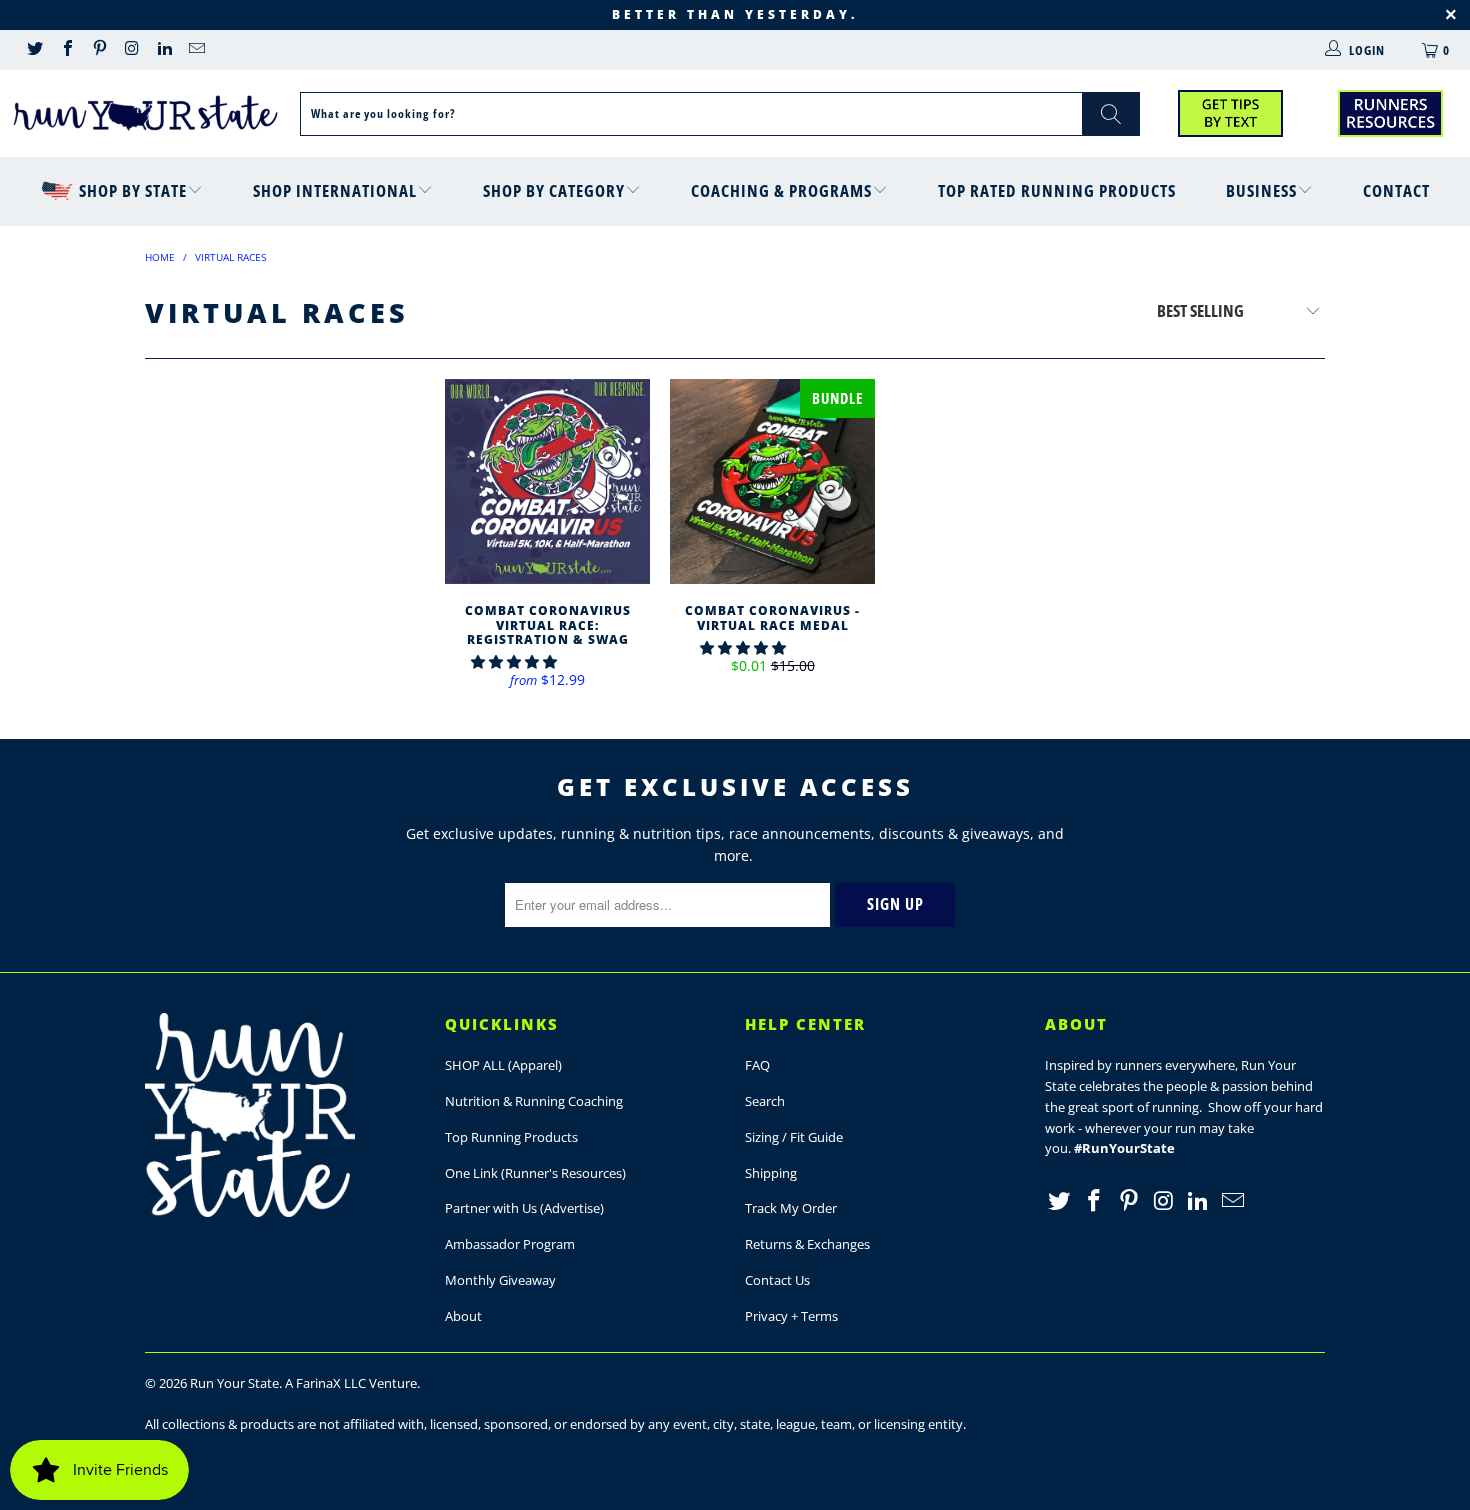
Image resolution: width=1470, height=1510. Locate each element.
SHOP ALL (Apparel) (503, 1065)
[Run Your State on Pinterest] (99, 50)
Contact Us (777, 1280)
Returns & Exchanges (807, 1244)
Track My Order (791, 1208)
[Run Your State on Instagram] (131, 50)
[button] (514, 661)
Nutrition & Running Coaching (534, 1101)
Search (765, 1101)
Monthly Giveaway (500, 1280)
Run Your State (234, 1383)
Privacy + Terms (791, 1316)
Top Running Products (511, 1137)
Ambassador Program (510, 1244)
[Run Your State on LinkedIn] (164, 50)
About (463, 1316)
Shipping (771, 1173)
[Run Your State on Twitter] (34, 50)
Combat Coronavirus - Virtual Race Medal (772, 481)
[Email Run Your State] (196, 50)
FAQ (757, 1065)
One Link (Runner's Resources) (535, 1173)
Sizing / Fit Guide (794, 1137)
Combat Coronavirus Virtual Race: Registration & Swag (547, 481)
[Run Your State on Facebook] (66, 50)
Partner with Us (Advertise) (524, 1208)
